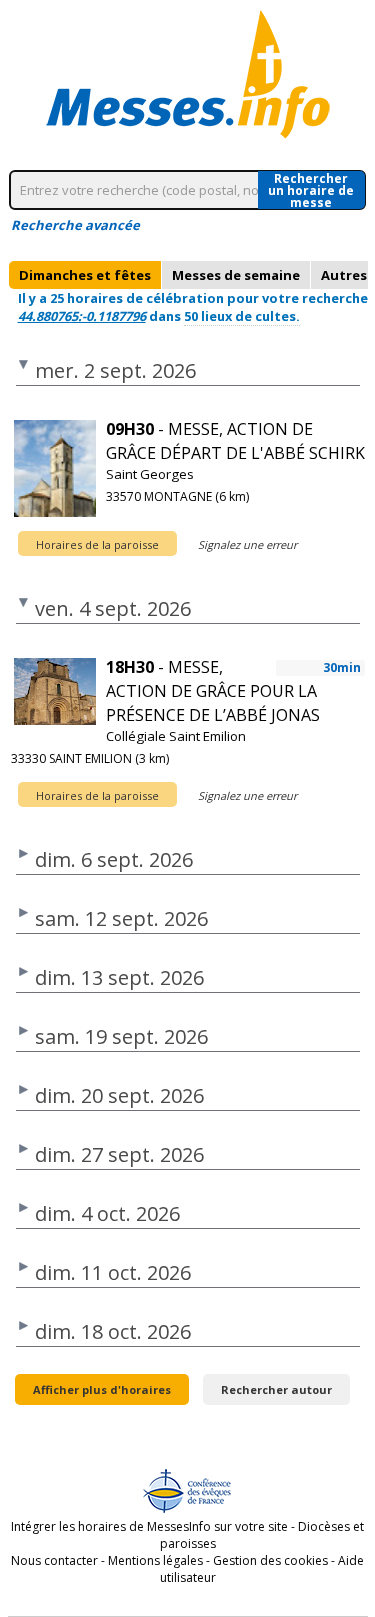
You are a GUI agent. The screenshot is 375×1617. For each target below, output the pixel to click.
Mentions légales (155, 1560)
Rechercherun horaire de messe (311, 190)
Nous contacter (54, 1560)
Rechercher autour (276, 1389)
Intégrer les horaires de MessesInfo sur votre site (149, 1526)
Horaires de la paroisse (97, 544)
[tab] (85, 275)
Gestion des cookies (270, 1560)
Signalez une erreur (247, 544)
